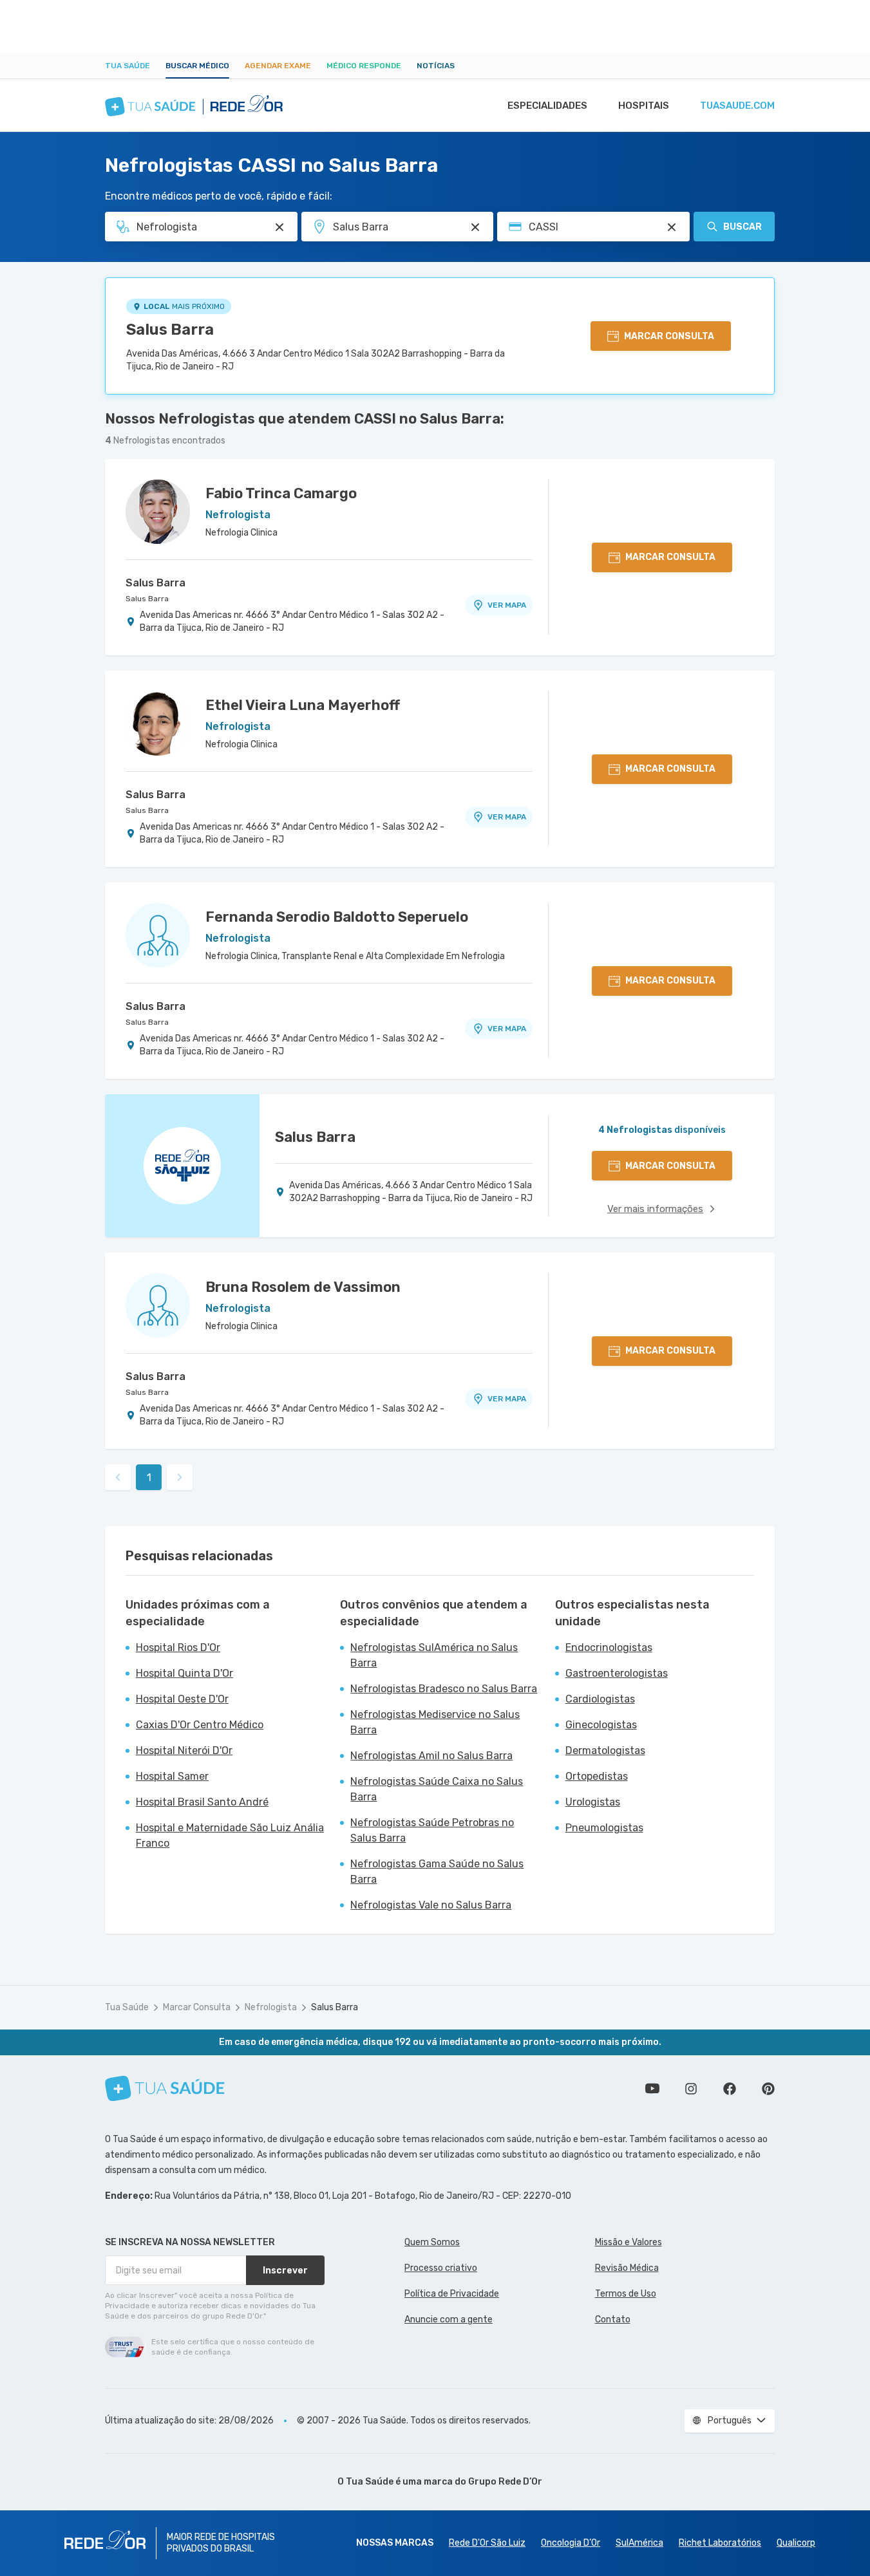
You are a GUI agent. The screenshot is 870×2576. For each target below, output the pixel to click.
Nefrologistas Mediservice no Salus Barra (435, 1722)
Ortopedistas (597, 1776)
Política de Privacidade (452, 2294)
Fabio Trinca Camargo (281, 493)
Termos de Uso (626, 2294)
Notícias (436, 66)
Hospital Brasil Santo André (202, 1802)
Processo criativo (441, 2268)
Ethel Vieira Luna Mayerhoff (303, 705)
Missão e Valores (629, 2242)
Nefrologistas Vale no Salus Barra (431, 1905)
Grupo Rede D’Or (505, 2482)
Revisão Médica (627, 2268)
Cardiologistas (600, 1699)
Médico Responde (364, 66)
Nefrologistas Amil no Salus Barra (431, 1756)
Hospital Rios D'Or (178, 1647)
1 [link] (149, 1478)
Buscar (742, 227)
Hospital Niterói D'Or (184, 1750)
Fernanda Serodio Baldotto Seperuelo (337, 917)
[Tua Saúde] (165, 2088)
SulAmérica (639, 2543)
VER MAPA (507, 605)
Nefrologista (271, 2007)
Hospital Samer (172, 1776)
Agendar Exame (278, 66)
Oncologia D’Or (571, 2543)
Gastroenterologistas (617, 1673)
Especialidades (547, 106)
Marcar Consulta (197, 2007)
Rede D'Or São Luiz (487, 2543)
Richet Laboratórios (720, 2543)
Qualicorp (796, 2543)
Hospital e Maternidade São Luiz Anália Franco (230, 1835)
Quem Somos (432, 2242)
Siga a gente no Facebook (730, 2089)
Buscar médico (197, 66)
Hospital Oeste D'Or (182, 1699)
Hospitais (644, 106)
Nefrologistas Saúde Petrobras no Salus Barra (432, 1830)
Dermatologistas (605, 1750)
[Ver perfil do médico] (158, 512)
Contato (613, 2319)
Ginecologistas (601, 1725)
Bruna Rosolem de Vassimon (303, 1287)
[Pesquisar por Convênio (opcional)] (672, 227)
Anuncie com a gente (449, 2319)
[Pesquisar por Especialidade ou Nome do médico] (279, 227)
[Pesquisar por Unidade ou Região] (475, 227)
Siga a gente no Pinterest (768, 2089)
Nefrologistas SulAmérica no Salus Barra (434, 1655)
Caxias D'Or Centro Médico (200, 1725)
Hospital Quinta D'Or (184, 1673)
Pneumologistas (604, 1828)
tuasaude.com (737, 106)
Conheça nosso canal (652, 2089)
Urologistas (593, 1802)
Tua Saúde (128, 66)
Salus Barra (170, 330)
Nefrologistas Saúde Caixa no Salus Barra (437, 1789)
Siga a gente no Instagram (691, 2089)
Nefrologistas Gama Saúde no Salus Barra (437, 1871)
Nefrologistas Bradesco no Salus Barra (444, 1689)
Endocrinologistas (609, 1647)
